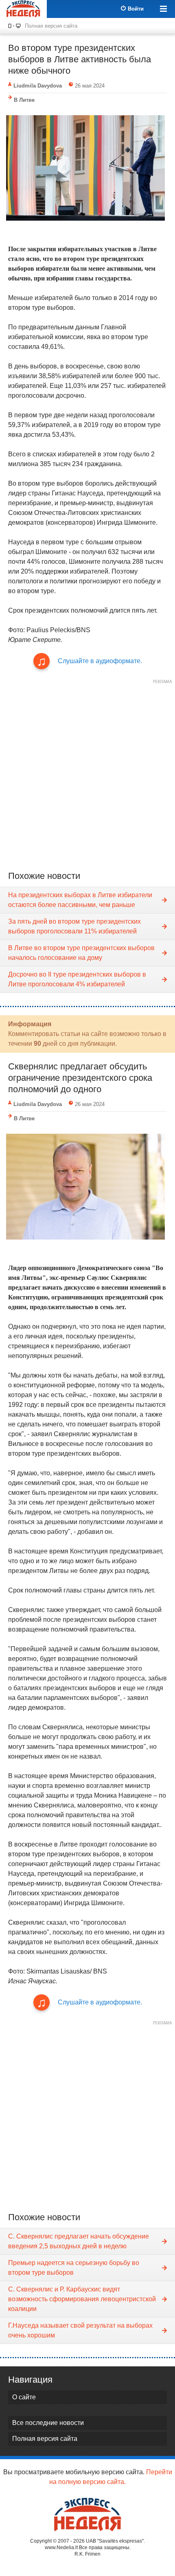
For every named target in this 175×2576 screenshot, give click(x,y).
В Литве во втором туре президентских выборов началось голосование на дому (81, 953)
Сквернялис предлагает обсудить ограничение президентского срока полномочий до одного (80, 1078)
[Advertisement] (87, 775)
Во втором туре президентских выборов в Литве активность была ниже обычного (80, 59)
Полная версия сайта (51, 26)
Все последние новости (48, 2423)
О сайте (24, 2397)
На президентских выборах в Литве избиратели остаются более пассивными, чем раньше (80, 900)
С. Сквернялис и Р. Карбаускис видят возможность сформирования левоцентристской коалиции (82, 2299)
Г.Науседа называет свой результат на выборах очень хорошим (80, 2330)
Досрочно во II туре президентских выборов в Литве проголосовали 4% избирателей (77, 979)
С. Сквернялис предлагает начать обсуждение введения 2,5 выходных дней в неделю (79, 2241)
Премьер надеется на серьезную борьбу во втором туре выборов (74, 2268)
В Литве (24, 100)
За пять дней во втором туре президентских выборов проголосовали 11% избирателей (74, 926)
